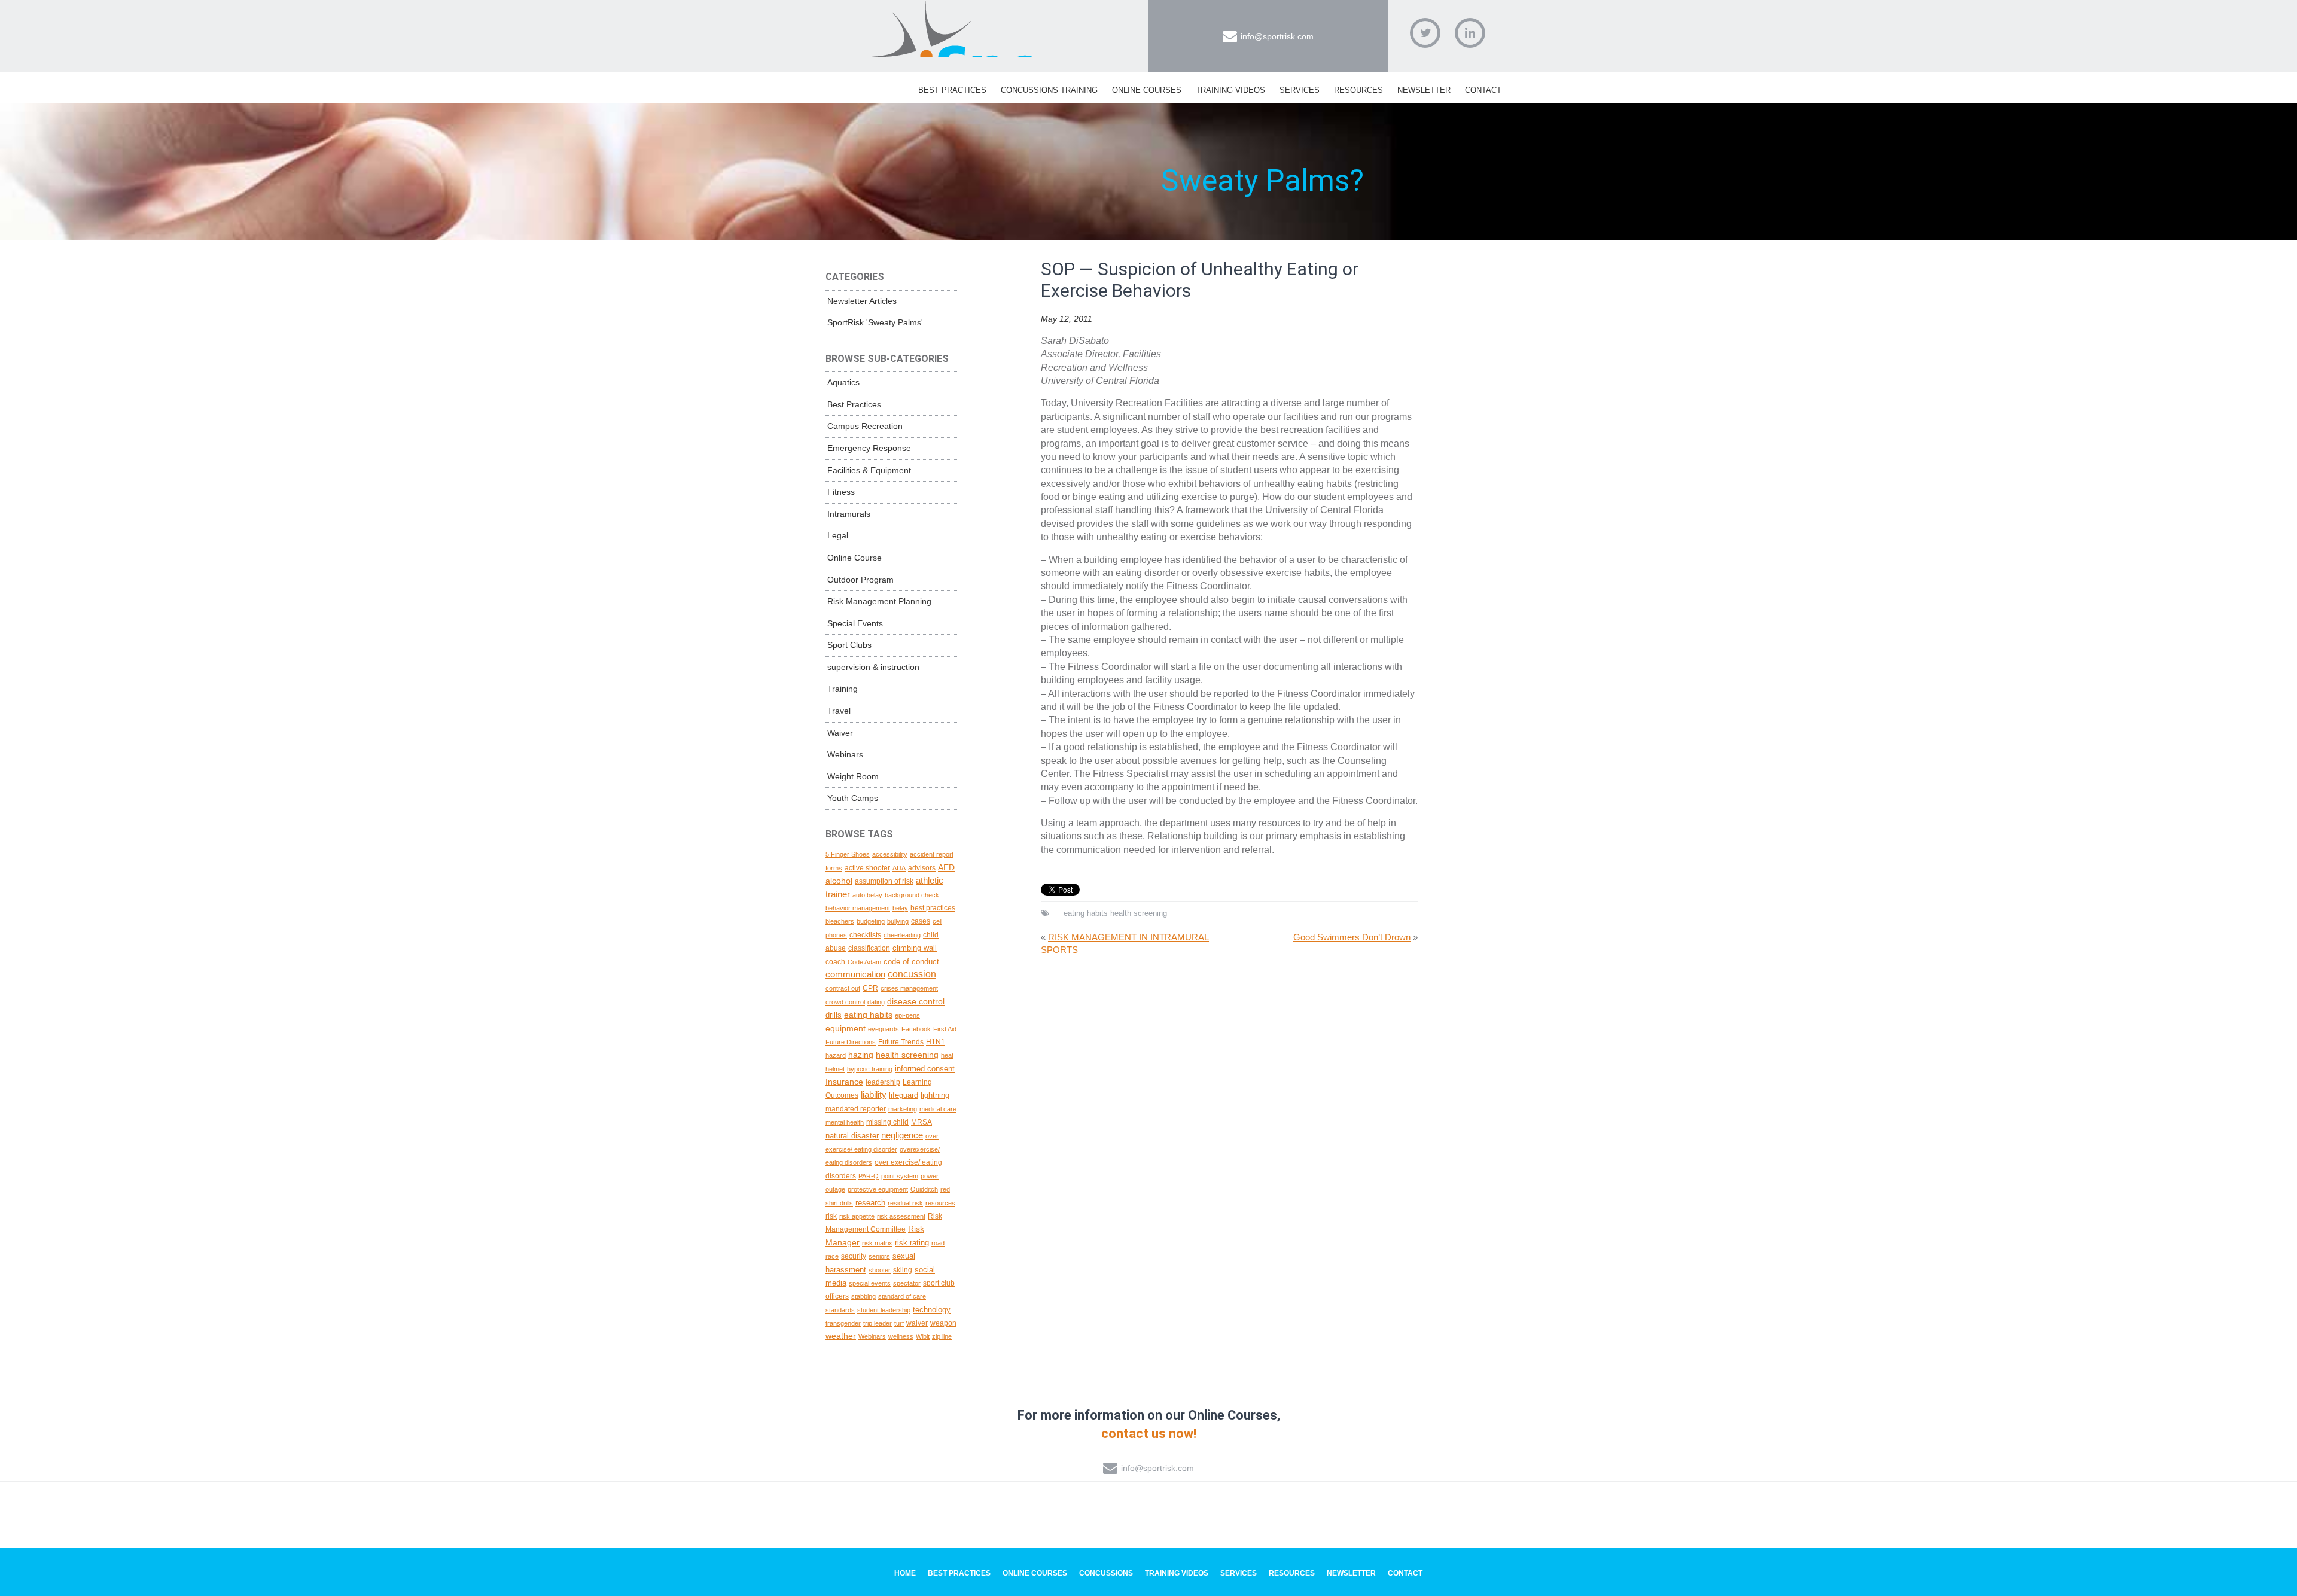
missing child (887, 1122)
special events (870, 1283)
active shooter (867, 868)
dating (876, 1002)
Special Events (855, 623)
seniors (879, 1256)
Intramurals (849, 514)
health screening (1139, 913)
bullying (898, 921)
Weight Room (853, 776)
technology (932, 1310)
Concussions (1106, 1573)
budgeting (871, 921)
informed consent (925, 1069)
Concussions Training (1049, 90)
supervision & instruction (873, 667)
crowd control (845, 1002)
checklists (865, 935)
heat (947, 1055)
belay (900, 908)
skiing (903, 1270)
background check (912, 895)
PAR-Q (869, 1176)
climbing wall (915, 948)
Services (1300, 90)
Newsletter (1424, 90)
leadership (883, 1082)
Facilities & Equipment (869, 470)
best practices (933, 908)
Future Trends (901, 1042)
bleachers (840, 921)
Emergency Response (869, 448)
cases (921, 921)
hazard (836, 1055)
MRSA (921, 1122)
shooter (880, 1270)
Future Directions (851, 1042)
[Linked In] (1470, 33)
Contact (1483, 90)
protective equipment (878, 1189)
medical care (938, 1109)
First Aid (945, 1029)
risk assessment (901, 1216)
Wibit (923, 1336)
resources (940, 1203)
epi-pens (907, 1015)
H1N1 (936, 1042)
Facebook (916, 1029)
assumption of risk (884, 881)
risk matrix (877, 1243)
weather (841, 1336)
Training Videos (1230, 90)
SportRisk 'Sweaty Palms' (875, 322)
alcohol (839, 881)
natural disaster (852, 1136)
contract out (843, 988)
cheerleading (902, 935)
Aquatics (843, 382)
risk (831, 1216)
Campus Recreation (865, 426)
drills (834, 1015)
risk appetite (857, 1216)
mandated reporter (856, 1109)
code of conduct (911, 962)
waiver (917, 1323)
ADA (899, 868)
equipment (846, 1028)
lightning (935, 1095)
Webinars (845, 754)
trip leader (878, 1323)
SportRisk (954, 29)
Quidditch (924, 1189)
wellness (901, 1336)
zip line (942, 1336)
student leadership (884, 1310)
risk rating (912, 1243)
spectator (907, 1283)
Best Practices (952, 90)
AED (946, 867)
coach (835, 962)
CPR (870, 988)
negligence (902, 1135)
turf (899, 1323)
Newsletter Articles (862, 301)
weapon (943, 1323)
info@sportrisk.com (1277, 36)
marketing (903, 1109)
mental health (845, 1122)
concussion (912, 974)
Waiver (840, 733)
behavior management (858, 908)
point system (900, 1176)
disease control (916, 1001)
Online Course (854, 558)
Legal (838, 535)
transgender (843, 1323)
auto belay (867, 895)
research (870, 1203)
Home (905, 1573)
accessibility (890, 854)
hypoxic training (870, 1069)
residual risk (905, 1203)
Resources (1358, 90)
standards (840, 1310)
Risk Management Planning (879, 601)
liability (874, 1094)
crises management (909, 988)
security (854, 1256)
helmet (835, 1069)
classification (869, 948)
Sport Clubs (849, 645)
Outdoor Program (860, 580)
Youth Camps (853, 798)
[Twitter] (1425, 33)
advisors (922, 868)
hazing (861, 1055)
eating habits (1086, 913)
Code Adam (864, 962)
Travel (839, 711)
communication (855, 974)
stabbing (863, 1296)
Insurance (844, 1082)
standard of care (902, 1296)
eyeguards (884, 1029)
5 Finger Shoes (848, 854)
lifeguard (904, 1095)
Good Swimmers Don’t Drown (1352, 937)
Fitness (841, 492)
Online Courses (1147, 90)
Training (843, 689)
